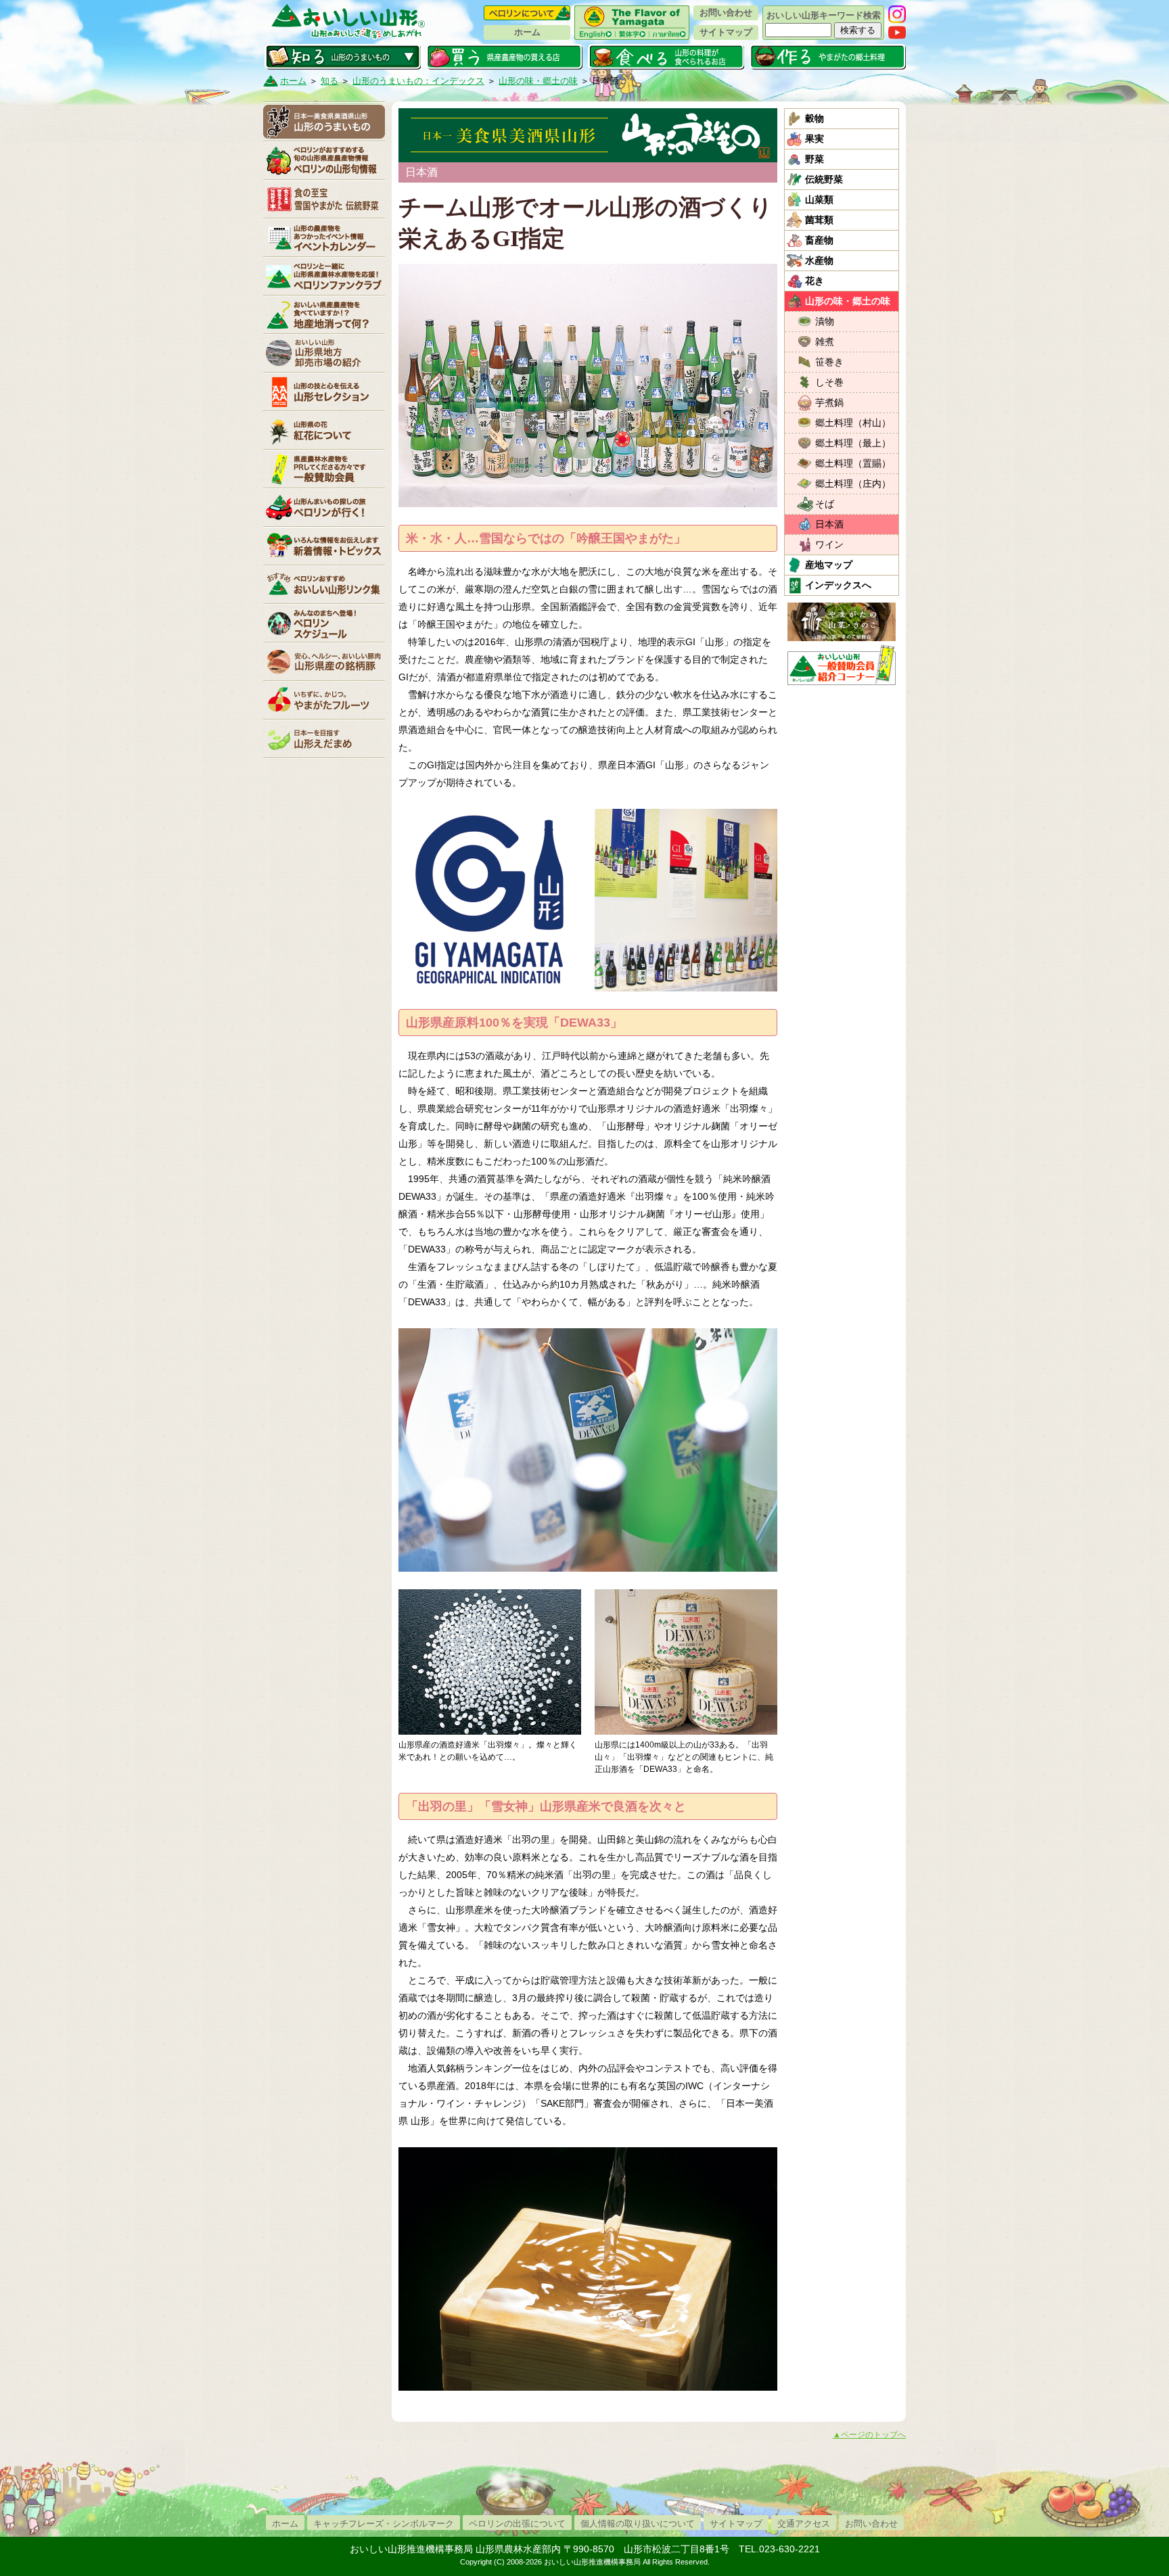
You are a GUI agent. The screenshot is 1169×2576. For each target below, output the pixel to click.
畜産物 (819, 240)
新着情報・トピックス (324, 546)
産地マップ (829, 565)
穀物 (815, 118)
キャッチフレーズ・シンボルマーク (384, 2524)
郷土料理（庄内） (853, 484)
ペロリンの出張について (517, 2524)
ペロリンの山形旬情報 (324, 160)
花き (815, 281)
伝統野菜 (824, 179)
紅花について (324, 430)
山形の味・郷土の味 (538, 81)
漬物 (825, 321)
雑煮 (825, 342)
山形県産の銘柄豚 (324, 661)
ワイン (829, 544)
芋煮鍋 (829, 402)
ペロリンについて (527, 13)
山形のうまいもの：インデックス (418, 81)
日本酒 (829, 524)
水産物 (819, 260)
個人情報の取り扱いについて (638, 2524)
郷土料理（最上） (853, 443)
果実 (815, 139)
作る (828, 57)
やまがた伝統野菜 (324, 199)
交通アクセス (804, 2524)
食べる (666, 57)
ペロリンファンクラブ (324, 276)
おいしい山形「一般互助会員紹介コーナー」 (843, 665)
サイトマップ (726, 32)
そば (825, 504)
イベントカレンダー (324, 237)
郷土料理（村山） (853, 423)
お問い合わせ (726, 13)
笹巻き (829, 362)
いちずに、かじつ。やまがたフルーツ (324, 700)
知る (343, 57)
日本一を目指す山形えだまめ (324, 739)
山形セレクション (324, 392)
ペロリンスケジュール (324, 623)
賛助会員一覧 (324, 469)
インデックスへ (838, 585)
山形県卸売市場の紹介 (324, 353)
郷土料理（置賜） (853, 463)
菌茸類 (819, 220)
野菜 (815, 159)
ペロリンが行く (324, 507)
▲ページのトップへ (869, 2435)
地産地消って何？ (324, 314)
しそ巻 (829, 382)
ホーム (527, 32)
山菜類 (819, 200)
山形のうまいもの (324, 122)
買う (504, 57)
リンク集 (324, 584)
